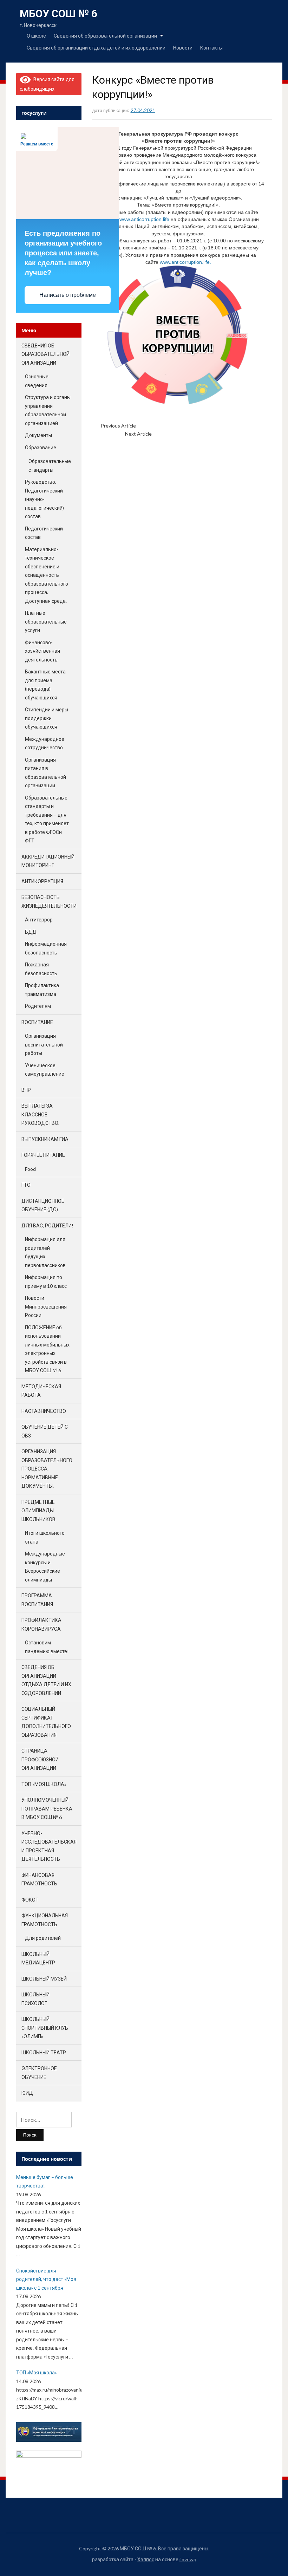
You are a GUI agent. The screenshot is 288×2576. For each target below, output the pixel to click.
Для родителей (43, 1938)
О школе (36, 36)
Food (30, 1169)
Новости (183, 48)
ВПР (26, 1090)
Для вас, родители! (47, 1225)
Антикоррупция (42, 881)
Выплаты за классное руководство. (40, 1114)
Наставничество (44, 1411)
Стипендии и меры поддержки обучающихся (47, 718)
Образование (41, 447)
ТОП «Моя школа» (44, 1784)
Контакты (211, 48)
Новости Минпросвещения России (46, 1306)
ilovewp (188, 2559)
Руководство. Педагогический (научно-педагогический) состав (44, 499)
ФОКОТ (30, 1900)
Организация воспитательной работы (44, 1044)
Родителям (38, 1006)
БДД (31, 932)
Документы (38, 435)
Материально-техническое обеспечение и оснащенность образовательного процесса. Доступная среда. (47, 575)
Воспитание (37, 1022)
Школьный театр (44, 2052)
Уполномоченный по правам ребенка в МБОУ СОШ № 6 (47, 1808)
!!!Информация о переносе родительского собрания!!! (199, 426)
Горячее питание (43, 1155)
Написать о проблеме (68, 295)
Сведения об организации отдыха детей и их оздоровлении (96, 48)
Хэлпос (146, 2559)
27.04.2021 (143, 110)
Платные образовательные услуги (46, 621)
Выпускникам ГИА (45, 1139)
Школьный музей (44, 1979)
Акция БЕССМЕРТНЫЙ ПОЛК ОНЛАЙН (195, 434)
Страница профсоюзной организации (40, 1759)
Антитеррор (39, 919)
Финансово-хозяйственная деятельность (42, 651)
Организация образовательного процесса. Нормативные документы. (47, 1469)
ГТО (26, 1185)
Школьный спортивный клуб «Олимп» (45, 2028)
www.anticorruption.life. (185, 262)
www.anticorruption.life (144, 219)
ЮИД (27, 2093)
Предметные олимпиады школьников (38, 1511)
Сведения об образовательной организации (105, 36)
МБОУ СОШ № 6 (58, 14)
